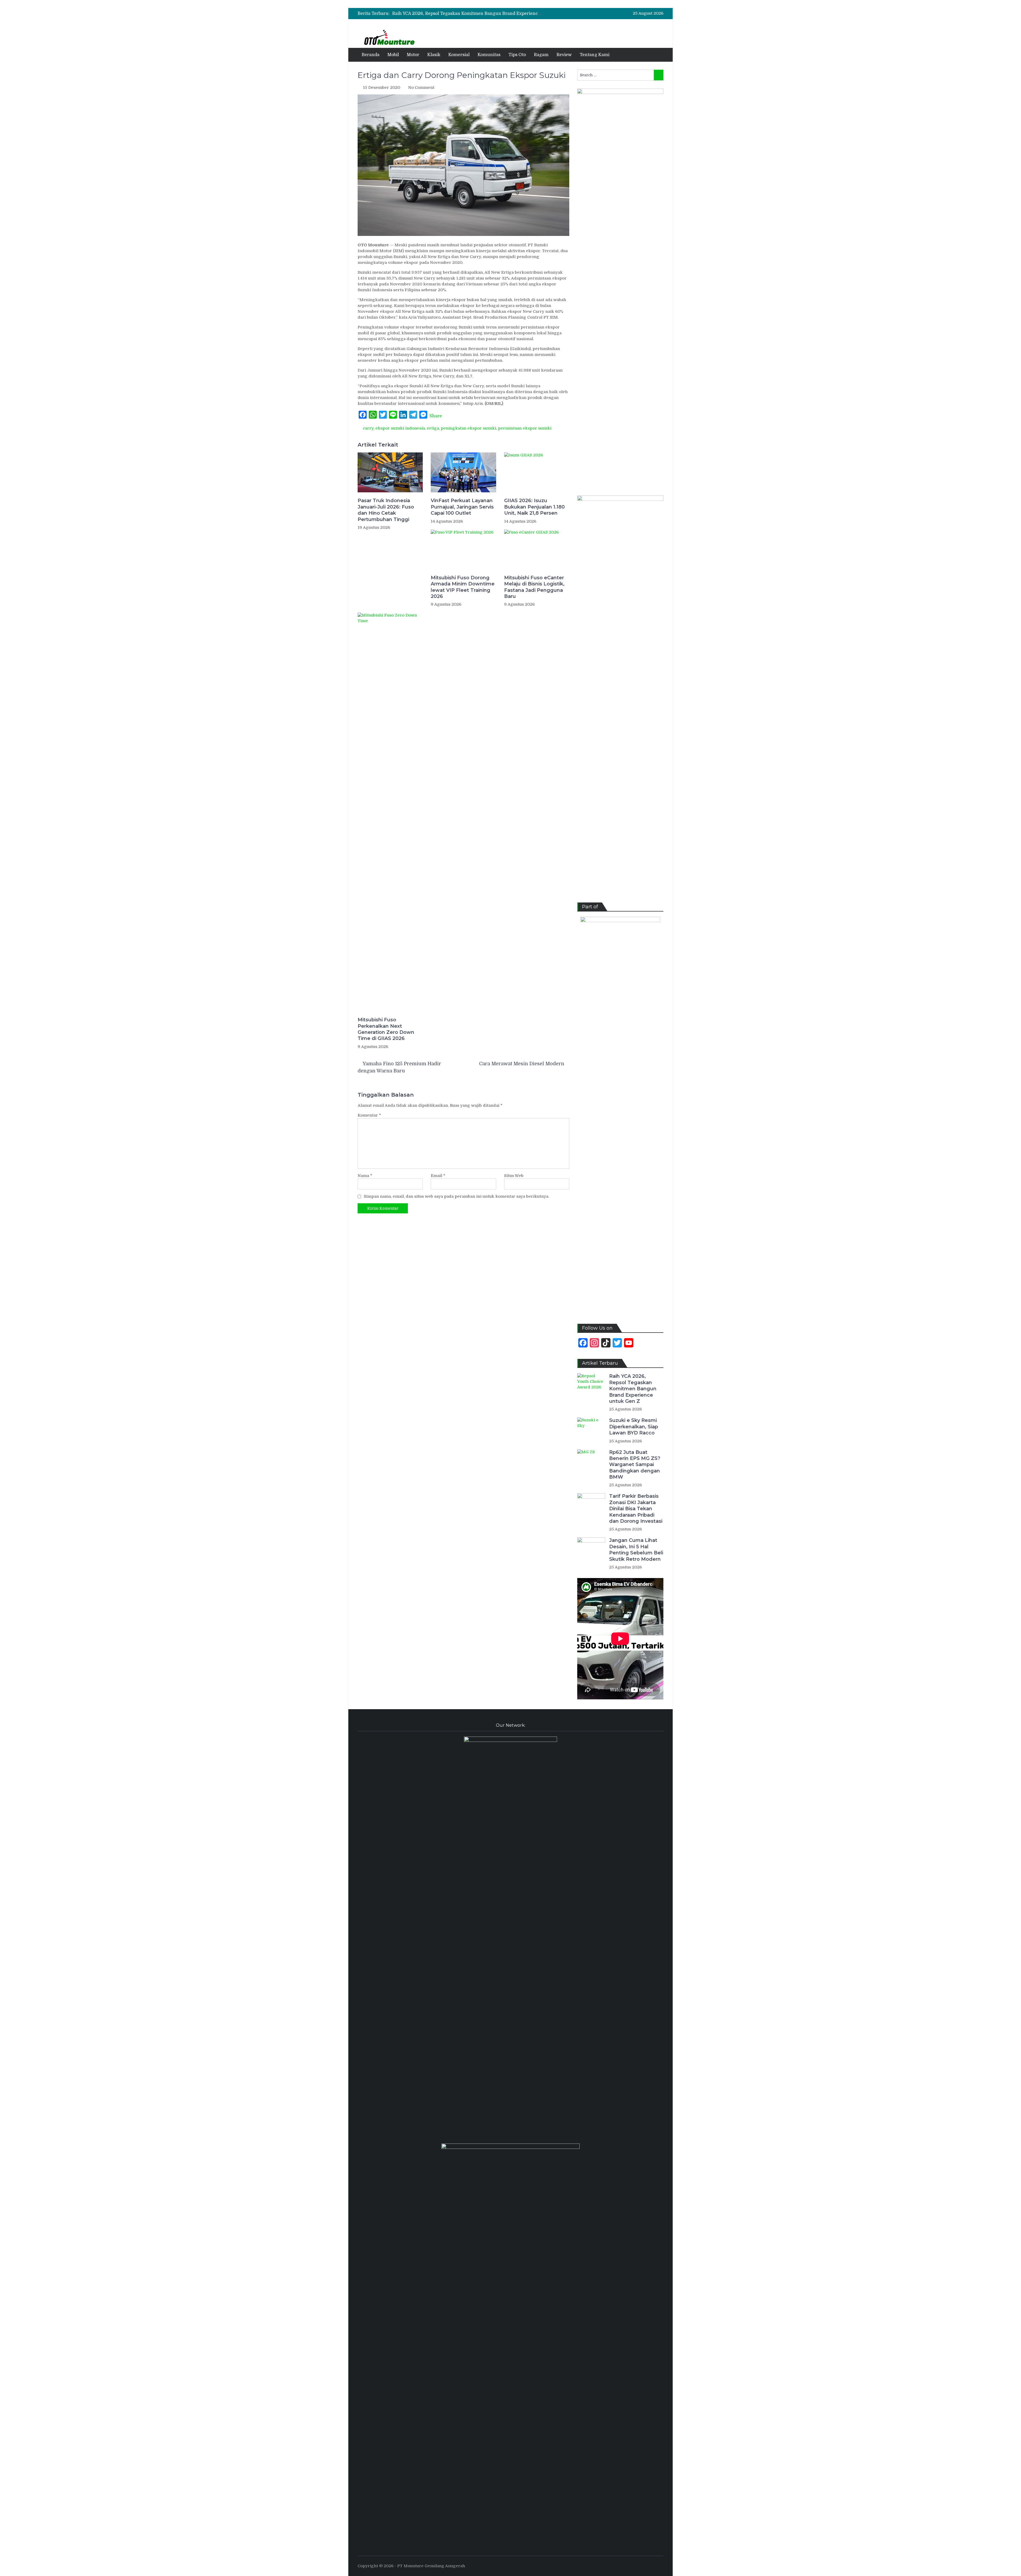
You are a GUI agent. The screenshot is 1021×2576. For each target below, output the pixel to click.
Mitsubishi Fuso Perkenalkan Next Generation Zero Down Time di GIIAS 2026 (386, 1029)
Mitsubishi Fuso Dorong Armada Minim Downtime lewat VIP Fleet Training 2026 (463, 587)
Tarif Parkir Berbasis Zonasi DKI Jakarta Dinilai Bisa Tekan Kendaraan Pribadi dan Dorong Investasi (636, 1509)
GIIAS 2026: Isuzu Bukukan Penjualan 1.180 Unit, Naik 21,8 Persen (534, 507)
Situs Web (514, 1176)
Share (436, 416)
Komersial (459, 55)
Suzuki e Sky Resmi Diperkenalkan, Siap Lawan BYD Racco (634, 1427)
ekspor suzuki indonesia (400, 428)
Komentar (369, 1115)
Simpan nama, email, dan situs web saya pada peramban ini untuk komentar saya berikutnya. (456, 1196)
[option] (467, 14)
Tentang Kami (595, 55)
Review (564, 55)
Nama (365, 1176)
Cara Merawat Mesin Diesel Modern (522, 1064)
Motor (413, 55)
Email (438, 1176)
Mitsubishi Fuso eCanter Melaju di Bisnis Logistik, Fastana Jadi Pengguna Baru (534, 587)
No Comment (421, 88)
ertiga (433, 428)
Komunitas (489, 55)
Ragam (541, 55)
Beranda (371, 55)
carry (368, 428)
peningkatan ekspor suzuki (468, 428)
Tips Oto (517, 55)
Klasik (434, 55)
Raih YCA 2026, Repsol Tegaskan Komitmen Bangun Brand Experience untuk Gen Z (633, 1389)
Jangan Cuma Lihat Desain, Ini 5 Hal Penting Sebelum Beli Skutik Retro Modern (636, 1550)
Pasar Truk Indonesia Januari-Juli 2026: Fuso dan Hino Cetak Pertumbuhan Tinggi (386, 510)
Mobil (393, 55)
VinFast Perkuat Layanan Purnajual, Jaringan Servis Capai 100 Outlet (462, 507)
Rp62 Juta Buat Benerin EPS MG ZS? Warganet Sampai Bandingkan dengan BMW (478, 14)
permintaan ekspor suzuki (525, 428)
